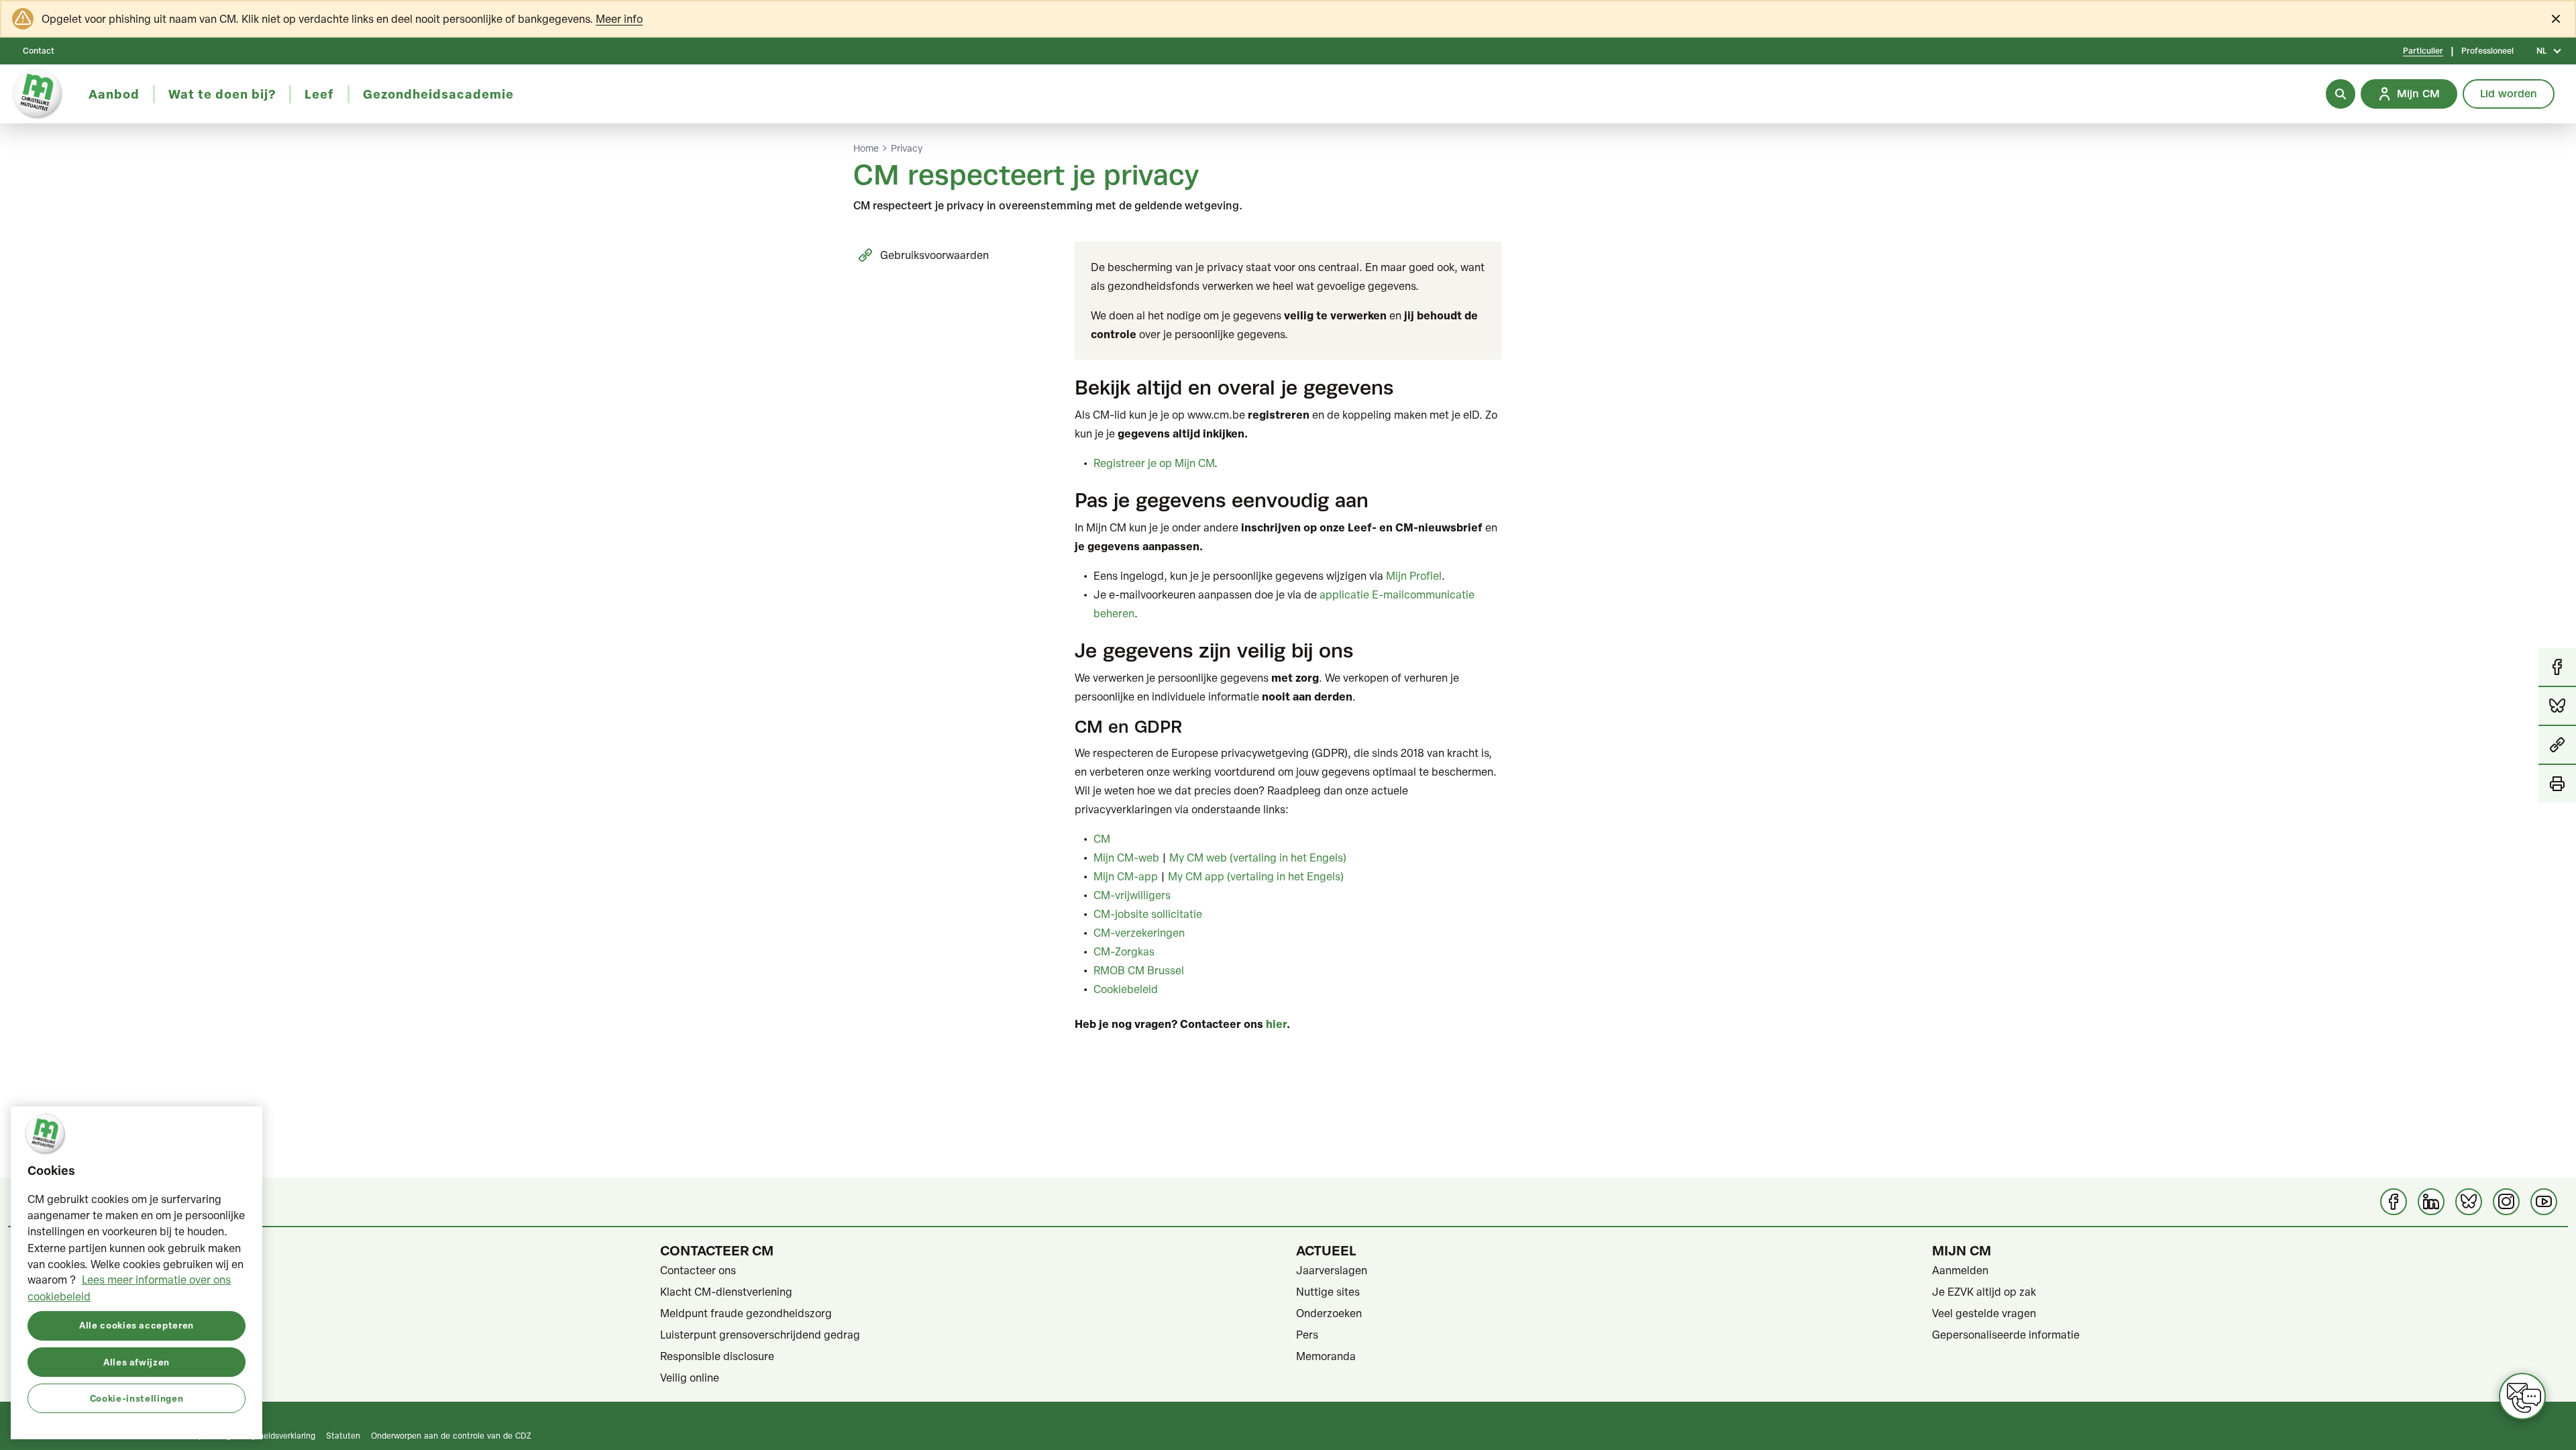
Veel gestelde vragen (1984, 1313)
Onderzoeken (1329, 1313)
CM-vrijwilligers (1132, 895)
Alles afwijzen (137, 1361)
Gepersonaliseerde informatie (2006, 1335)
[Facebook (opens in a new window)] (2394, 1202)
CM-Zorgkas (1124, 951)
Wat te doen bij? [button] (222, 94)
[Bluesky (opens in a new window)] (2469, 1202)
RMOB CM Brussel (1139, 970)
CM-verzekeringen (1139, 933)
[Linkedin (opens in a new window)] (2431, 1202)
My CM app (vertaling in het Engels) (1256, 876)
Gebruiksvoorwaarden (934, 255)
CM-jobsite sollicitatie (1148, 914)
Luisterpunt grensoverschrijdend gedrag (760, 1335)
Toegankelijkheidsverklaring (264, 1435)
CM (1102, 839)
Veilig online (690, 1378)
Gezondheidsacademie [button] (438, 94)
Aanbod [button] (114, 94)
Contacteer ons (698, 1270)
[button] (2557, 745)
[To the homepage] (38, 94)
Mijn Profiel (1414, 576)
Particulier (2423, 51)
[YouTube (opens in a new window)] (2544, 1202)
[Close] (2556, 19)
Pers (1307, 1335)
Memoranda (1326, 1356)
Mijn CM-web (1126, 858)
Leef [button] (319, 94)
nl (2541, 51)
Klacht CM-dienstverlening (726, 1292)
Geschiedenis (58, 1335)
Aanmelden (1960, 1270)
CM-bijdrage (56, 1270)
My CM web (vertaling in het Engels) (1258, 858)
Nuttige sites (1328, 1292)
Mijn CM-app (1126, 876)
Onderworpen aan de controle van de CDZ (451, 1435)
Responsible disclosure (717, 1356)
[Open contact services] (2522, 1396)
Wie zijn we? (54, 1313)
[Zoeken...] (2341, 94)
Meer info (619, 19)
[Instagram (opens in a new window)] (2506, 1202)
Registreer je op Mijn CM (1154, 463)
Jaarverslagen (1332, 1270)
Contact (39, 51)
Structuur (48, 1356)
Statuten (46, 1292)
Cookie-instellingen (137, 1397)
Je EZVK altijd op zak (1984, 1292)
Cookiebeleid (1126, 989)
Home (866, 148)
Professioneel (2487, 51)
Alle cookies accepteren (137, 1325)
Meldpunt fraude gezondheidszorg (746, 1313)
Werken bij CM (60, 1378)
